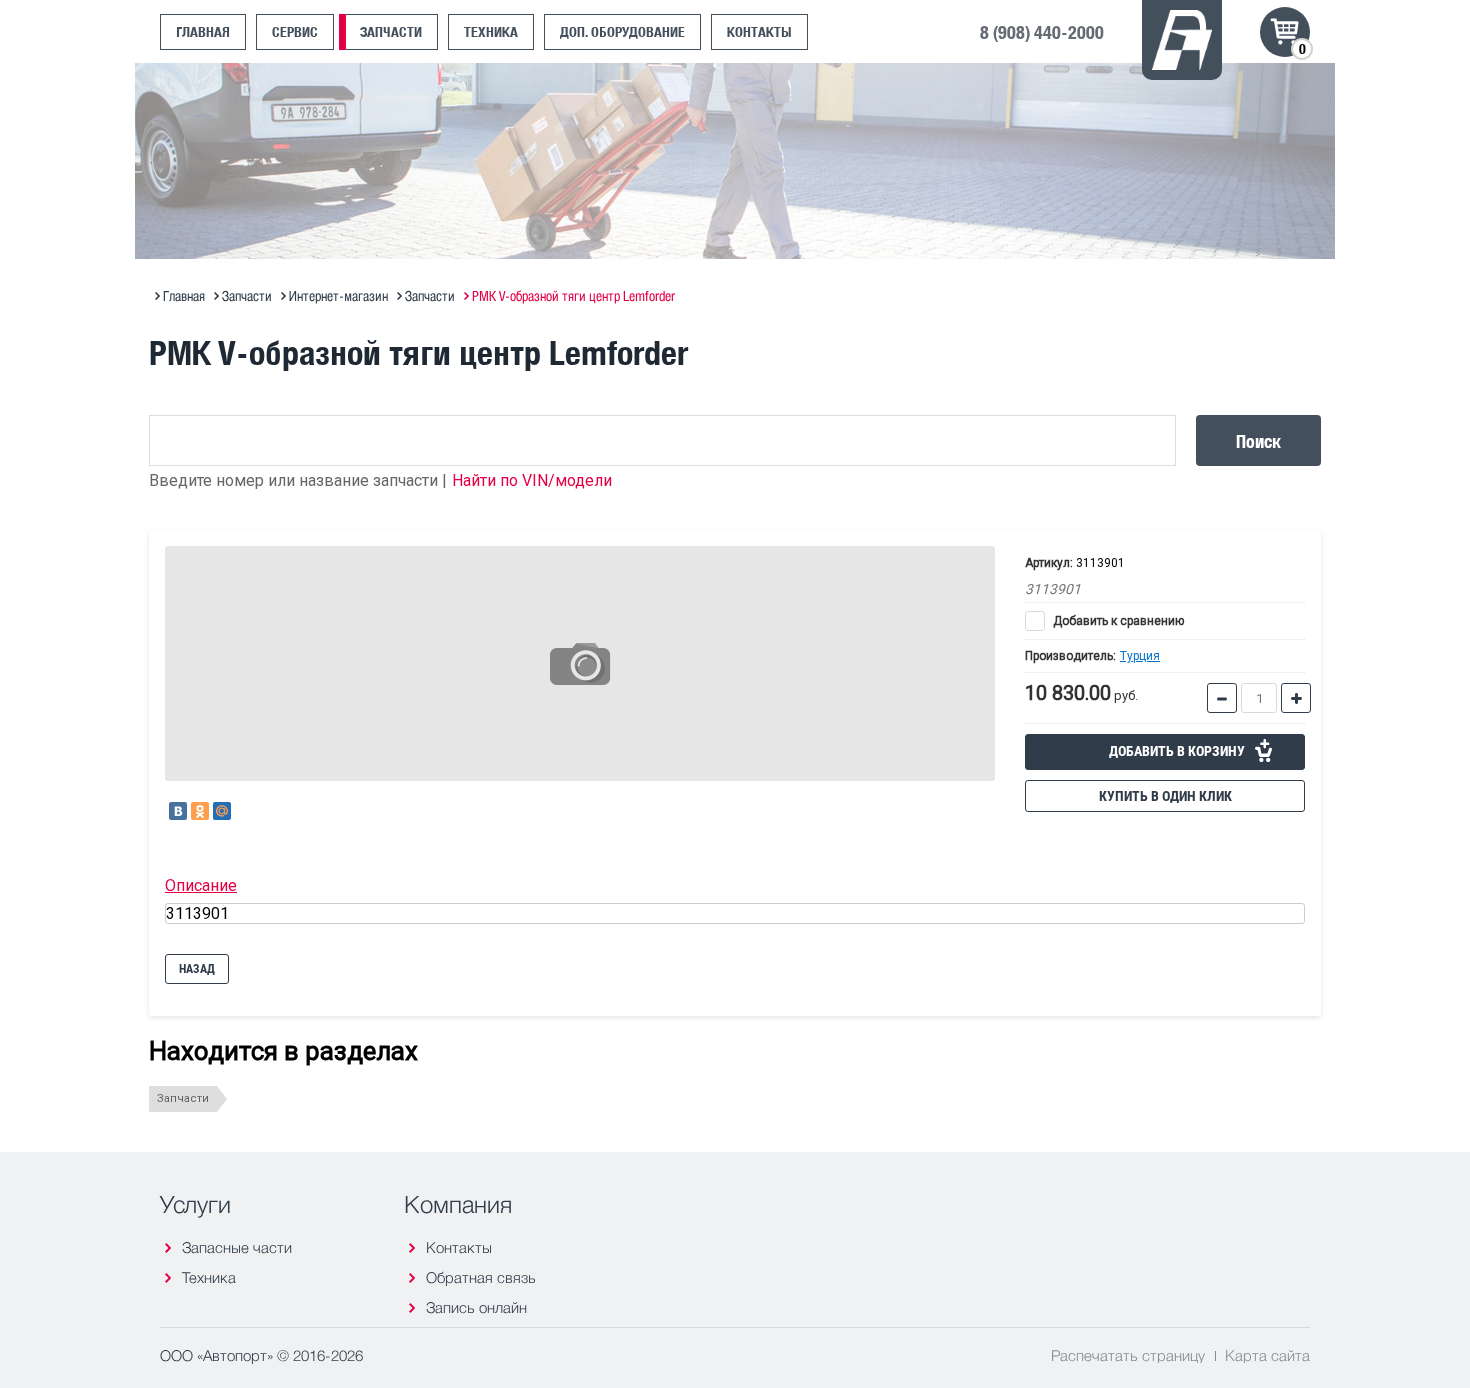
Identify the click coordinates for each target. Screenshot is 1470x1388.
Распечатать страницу (1128, 1355)
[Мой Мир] (222, 811)
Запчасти (391, 31)
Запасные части (237, 1247)
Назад (197, 969)
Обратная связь (481, 1277)
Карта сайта (1267, 1355)
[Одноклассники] (200, 811)
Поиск (1258, 440)
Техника (491, 31)
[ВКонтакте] (178, 811)
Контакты (759, 31)
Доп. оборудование (622, 31)
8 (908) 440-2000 (1042, 31)
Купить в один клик (1165, 796)
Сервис (295, 31)
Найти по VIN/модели (532, 480)
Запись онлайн (476, 1307)
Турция (1140, 656)
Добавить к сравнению (1117, 621)
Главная (203, 31)
